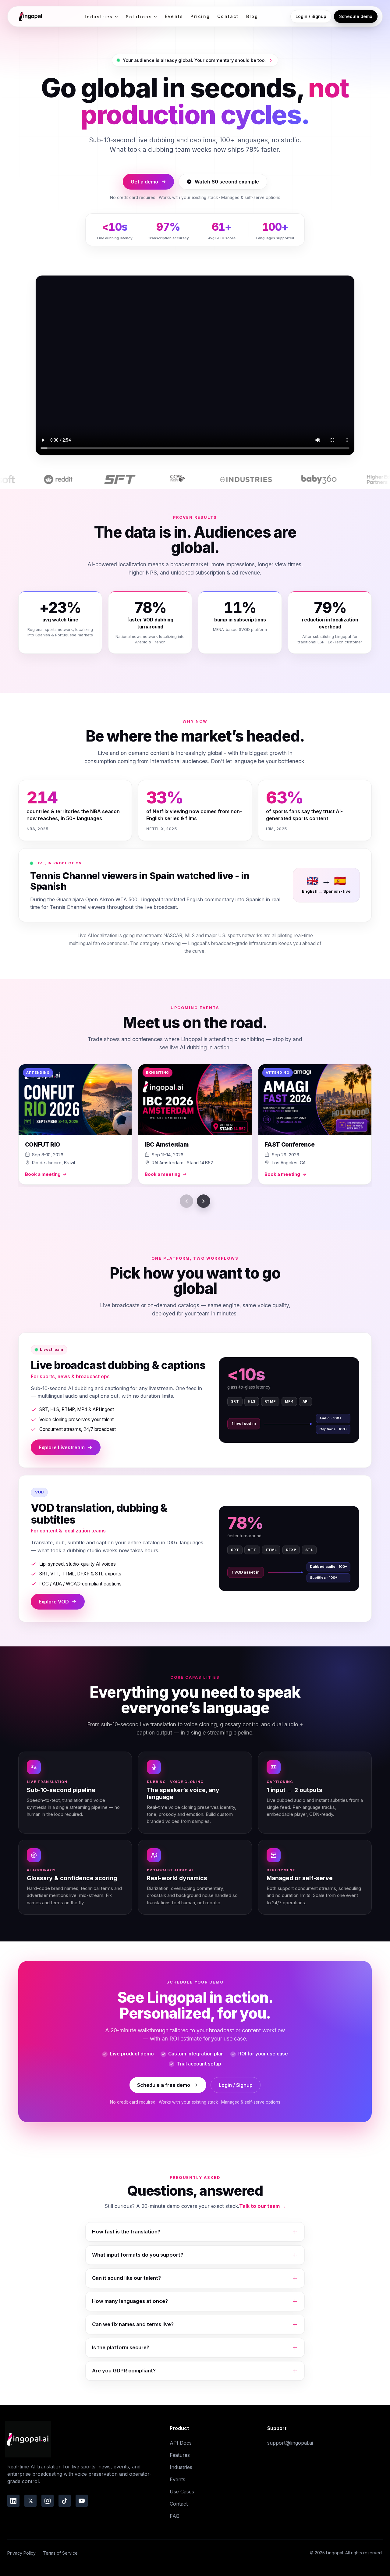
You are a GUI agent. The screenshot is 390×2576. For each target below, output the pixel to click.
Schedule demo (356, 16)
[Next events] (204, 1201)
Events (174, 16)
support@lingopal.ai (290, 2443)
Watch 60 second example (227, 182)
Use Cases (182, 2492)
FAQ (175, 2516)
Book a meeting (43, 1174)
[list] (195, 1126)
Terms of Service (60, 2553)
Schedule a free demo (164, 2085)
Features (180, 2455)
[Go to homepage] (30, 16)
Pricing (200, 16)
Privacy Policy (21, 2553)
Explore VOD (54, 1602)
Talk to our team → (262, 2206)
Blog (252, 16)
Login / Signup (311, 16)
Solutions (139, 17)
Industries (99, 17)
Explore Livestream (62, 1447)
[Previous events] (186, 1201)
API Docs (181, 2443)
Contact (228, 16)
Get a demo (144, 182)
